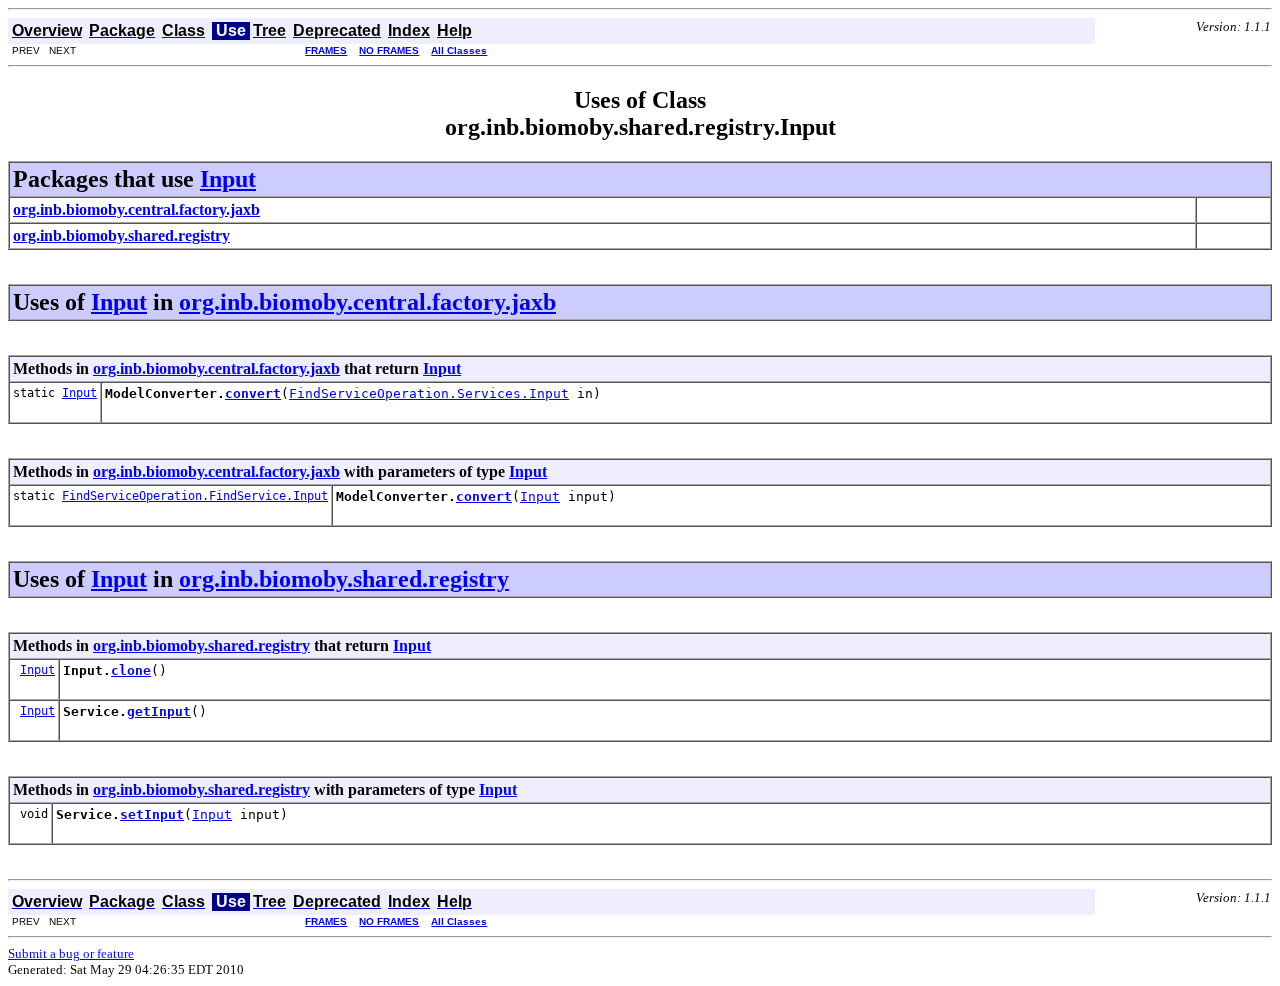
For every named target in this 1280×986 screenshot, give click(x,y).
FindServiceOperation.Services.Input (429, 393)
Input (228, 179)
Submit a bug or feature (71, 953)
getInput (159, 711)
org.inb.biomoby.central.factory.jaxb (367, 302)
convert (253, 393)
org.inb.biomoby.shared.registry (344, 579)
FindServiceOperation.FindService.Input (195, 496)
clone (131, 670)
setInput (152, 814)
